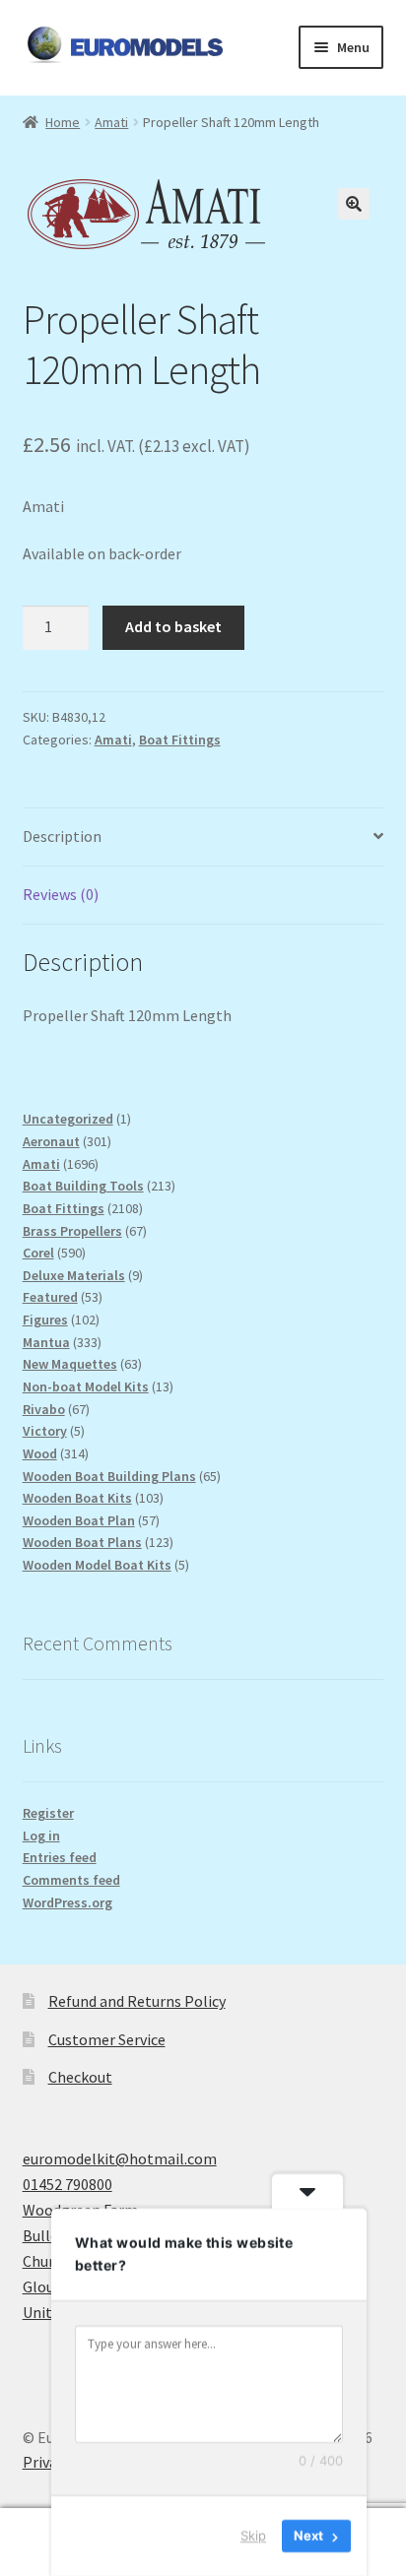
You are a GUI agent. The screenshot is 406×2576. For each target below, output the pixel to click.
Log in (41, 1835)
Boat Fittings (180, 740)
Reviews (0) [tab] (61, 894)
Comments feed (71, 1880)
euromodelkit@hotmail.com (120, 2158)
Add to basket (173, 626)
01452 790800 (68, 2184)
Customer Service (107, 2039)
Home (63, 122)
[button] (354, 204)
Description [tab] (62, 836)
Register (48, 1813)
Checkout (80, 2077)
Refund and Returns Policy (137, 2001)
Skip (253, 2536)
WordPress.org (68, 1902)
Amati (111, 122)
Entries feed (60, 1857)
